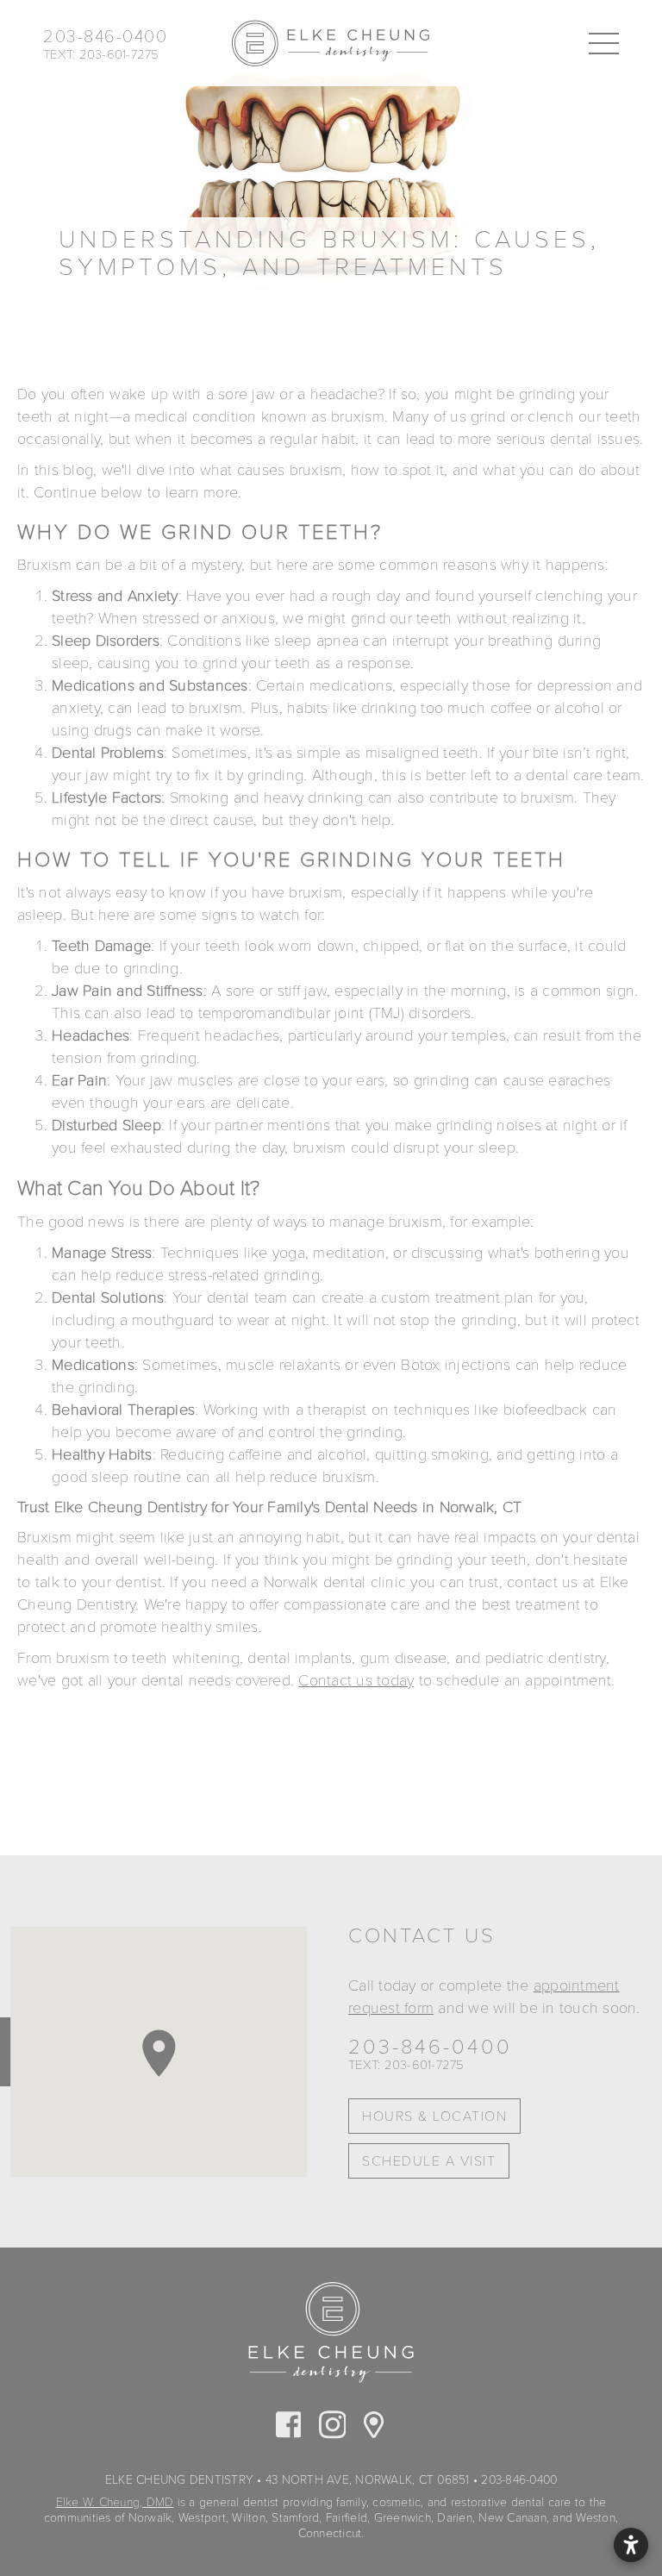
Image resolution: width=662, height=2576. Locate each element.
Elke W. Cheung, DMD (115, 2502)
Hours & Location (434, 2116)
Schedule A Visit (429, 2161)
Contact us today (356, 1680)
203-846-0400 (430, 2048)
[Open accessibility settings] (631, 2545)
